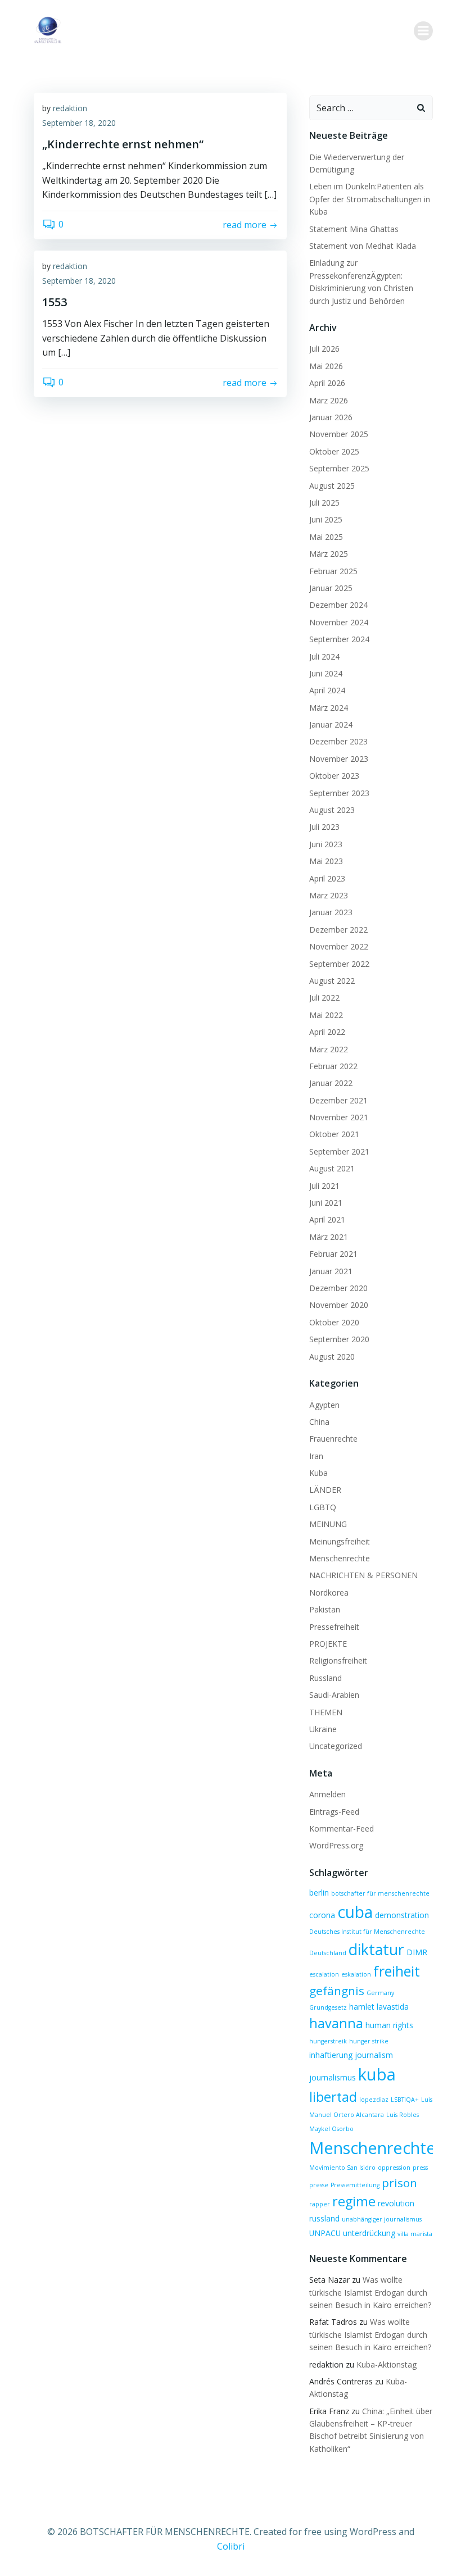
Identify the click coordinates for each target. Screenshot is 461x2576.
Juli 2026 (324, 349)
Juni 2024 (326, 673)
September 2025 (339, 468)
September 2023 (339, 793)
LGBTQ (323, 1507)
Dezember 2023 (338, 741)
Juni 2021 (326, 1203)
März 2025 (329, 554)
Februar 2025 (333, 571)
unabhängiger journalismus (382, 2219)
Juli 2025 (324, 503)
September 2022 (339, 964)
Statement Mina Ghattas (354, 229)
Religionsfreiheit (338, 1660)
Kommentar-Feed (342, 1828)
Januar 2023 (331, 912)
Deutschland (328, 1953)
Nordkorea (329, 1593)
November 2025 (339, 434)
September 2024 (339, 639)
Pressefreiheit (334, 1627)
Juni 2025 (326, 519)
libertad (333, 2097)
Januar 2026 (331, 417)
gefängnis (337, 1991)
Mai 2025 (326, 537)
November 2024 (339, 622)
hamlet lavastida (379, 2007)
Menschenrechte (340, 1558)
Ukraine (323, 1729)
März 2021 (329, 1237)
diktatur (376, 1949)
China (319, 1422)
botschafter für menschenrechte (380, 1893)
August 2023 (332, 810)
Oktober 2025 (334, 451)
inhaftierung (331, 2055)
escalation (324, 1974)
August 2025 (332, 486)
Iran (316, 1456)
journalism (374, 2055)
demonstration (402, 1915)
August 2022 (332, 981)
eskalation (356, 1974)
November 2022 (339, 946)
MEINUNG (328, 1524)
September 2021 (339, 1151)
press (420, 2168)
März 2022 (329, 1049)
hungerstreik (328, 2041)
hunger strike (369, 2041)
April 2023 (327, 878)
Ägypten (324, 1405)
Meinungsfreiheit (340, 1541)
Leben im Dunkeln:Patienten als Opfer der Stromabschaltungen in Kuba (370, 199)
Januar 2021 (331, 1271)
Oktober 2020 (334, 1322)
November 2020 (339, 1305)
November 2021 (339, 1117)
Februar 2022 (333, 1066)
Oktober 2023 (334, 776)
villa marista (415, 2234)
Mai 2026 (326, 366)
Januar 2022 (331, 1083)
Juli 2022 (324, 998)
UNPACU (325, 2233)
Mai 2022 (326, 1015)
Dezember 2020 (338, 1288)
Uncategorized (336, 1746)
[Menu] (423, 31)
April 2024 (327, 690)
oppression (394, 2168)
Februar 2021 (333, 1254)
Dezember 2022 (338, 930)
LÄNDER (325, 1490)
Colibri (231, 2546)
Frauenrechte (333, 1439)
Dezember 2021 (338, 1100)
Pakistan (325, 1609)
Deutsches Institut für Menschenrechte (367, 1932)
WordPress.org (336, 1845)
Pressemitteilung (355, 2185)
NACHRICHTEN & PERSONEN (363, 1575)
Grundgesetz (328, 2007)
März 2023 (329, 895)
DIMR (417, 1952)
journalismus (333, 2077)
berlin (319, 1893)
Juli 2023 (324, 827)
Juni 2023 (326, 844)
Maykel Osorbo (331, 2129)
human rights (389, 2025)
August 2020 (332, 1357)
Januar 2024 (331, 724)
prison (399, 2183)
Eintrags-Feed (334, 1812)
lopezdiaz (374, 2100)
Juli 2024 (324, 657)
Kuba (318, 1473)
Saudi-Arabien (334, 1695)
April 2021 (327, 1219)
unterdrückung (369, 2233)
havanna (336, 2023)
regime (354, 2201)
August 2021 (332, 1168)
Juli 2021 (324, 1186)
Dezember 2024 (338, 605)
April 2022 (327, 1032)
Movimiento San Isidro (342, 2168)
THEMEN (326, 1712)
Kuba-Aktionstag (387, 2364)
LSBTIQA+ (405, 2100)
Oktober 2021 (334, 1134)
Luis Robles (403, 2115)
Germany (380, 1993)
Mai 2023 (326, 861)
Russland (326, 1678)
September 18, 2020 (79, 123)
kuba (377, 2074)
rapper (320, 2204)
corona (322, 1915)
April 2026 (327, 383)
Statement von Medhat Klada (363, 246)
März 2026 (329, 400)
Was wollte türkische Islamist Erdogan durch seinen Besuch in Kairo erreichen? (370, 2292)
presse (319, 2185)
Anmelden (327, 1794)
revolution (396, 2203)
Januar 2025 (331, 588)
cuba (355, 1912)
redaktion (70, 108)
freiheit (397, 1971)
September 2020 (339, 1339)
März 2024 (329, 708)
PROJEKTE (328, 1644)
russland (324, 2218)
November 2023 (339, 759)
